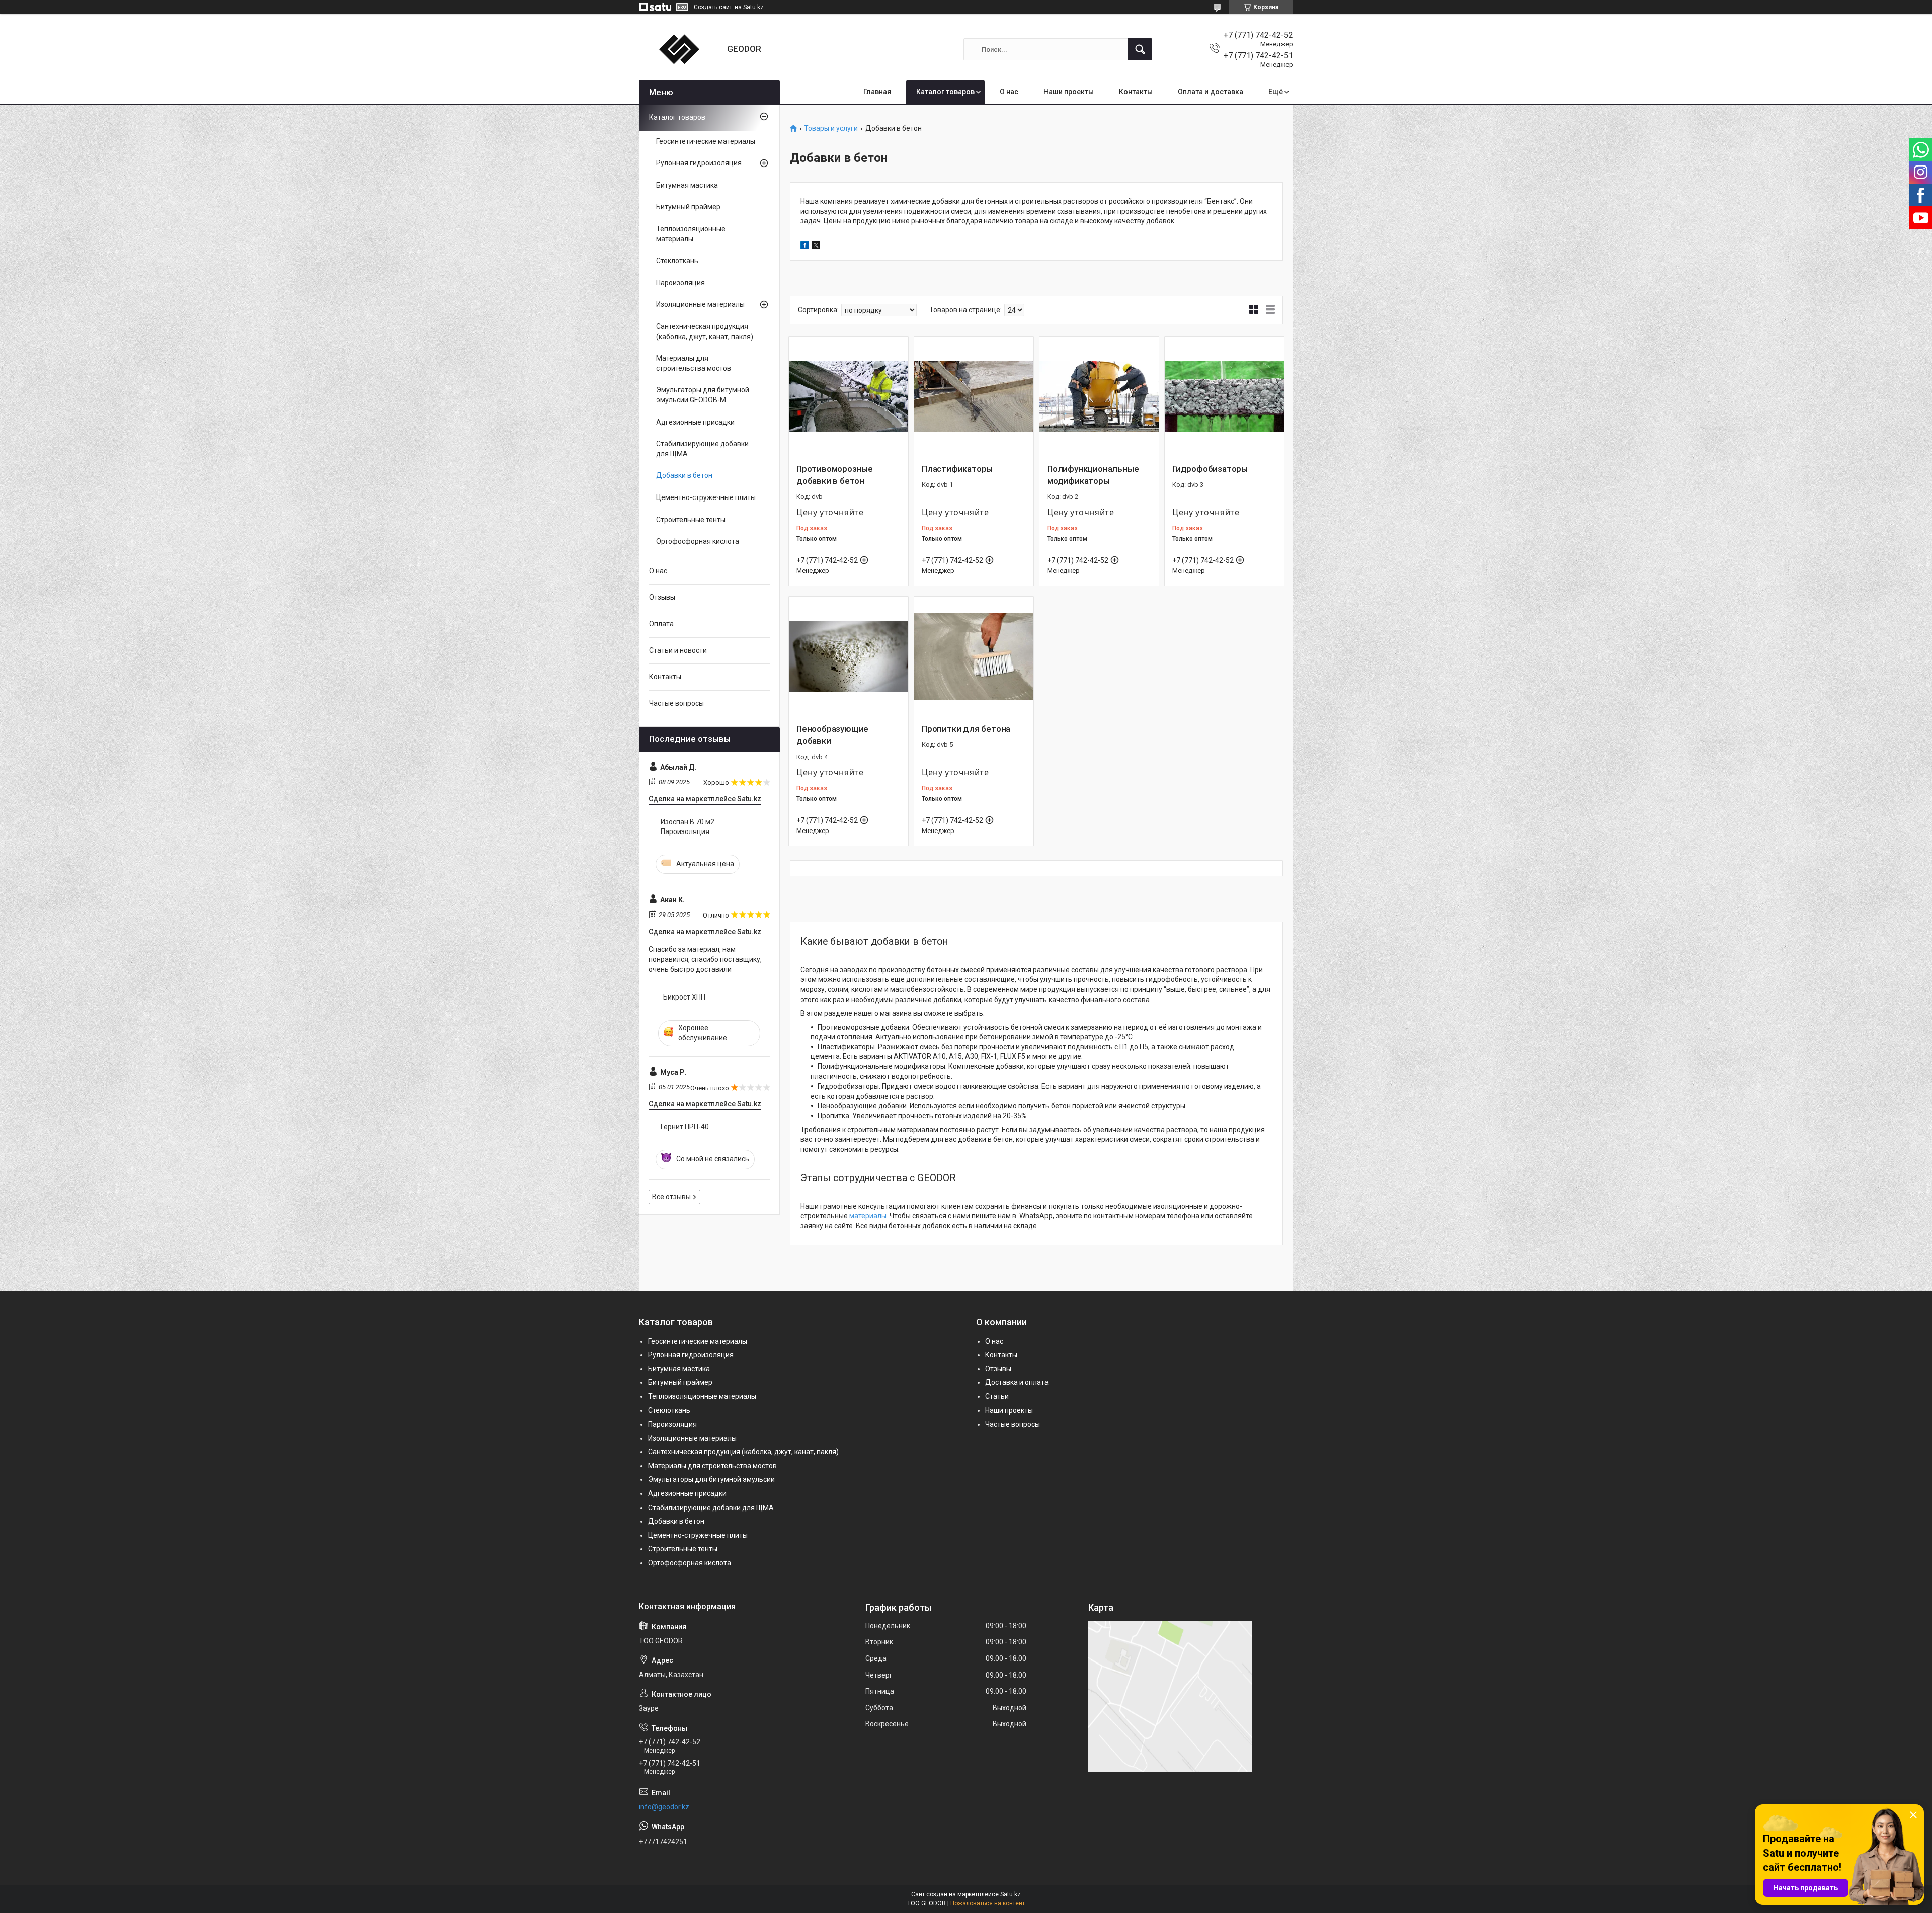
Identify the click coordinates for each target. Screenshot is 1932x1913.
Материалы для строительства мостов (694, 363)
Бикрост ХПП (684, 997)
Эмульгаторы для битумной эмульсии (711, 1479)
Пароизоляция (680, 283)
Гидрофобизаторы (1210, 469)
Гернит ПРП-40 (685, 1127)
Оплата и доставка (1211, 92)
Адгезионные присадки (695, 422)
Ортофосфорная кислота (698, 541)
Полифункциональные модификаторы (1093, 475)
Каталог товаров (945, 92)
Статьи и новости (678, 650)
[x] (816, 247)
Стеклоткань (677, 261)
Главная (877, 92)
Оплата (661, 624)
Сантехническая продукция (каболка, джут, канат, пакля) (705, 331)
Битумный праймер (688, 207)
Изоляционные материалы (700, 304)
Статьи (997, 1396)
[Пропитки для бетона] (974, 656)
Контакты (1136, 92)
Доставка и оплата (1017, 1382)
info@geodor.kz (664, 1807)
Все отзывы (671, 1197)
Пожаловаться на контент (988, 1903)
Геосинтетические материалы (706, 141)
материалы (868, 1216)
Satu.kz (1011, 1894)
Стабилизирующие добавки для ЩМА (702, 449)
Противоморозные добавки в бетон (835, 475)
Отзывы (662, 597)
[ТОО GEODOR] (679, 49)
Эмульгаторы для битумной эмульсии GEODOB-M (703, 395)
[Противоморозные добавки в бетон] (849, 396)
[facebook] (805, 247)
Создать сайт (713, 7)
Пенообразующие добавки (832, 735)
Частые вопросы (676, 703)
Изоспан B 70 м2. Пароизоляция (688, 827)
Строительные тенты (691, 520)
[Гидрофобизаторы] (1224, 396)
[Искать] (1140, 49)
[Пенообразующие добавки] (849, 656)
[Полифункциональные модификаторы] (1099, 396)
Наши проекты (1069, 92)
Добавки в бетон (684, 475)
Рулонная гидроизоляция (699, 163)
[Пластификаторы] (974, 396)
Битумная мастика (687, 185)
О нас (1009, 92)
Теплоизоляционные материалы (691, 234)
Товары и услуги (831, 129)
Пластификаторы (957, 469)
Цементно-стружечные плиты (706, 497)
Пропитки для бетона (966, 729)
